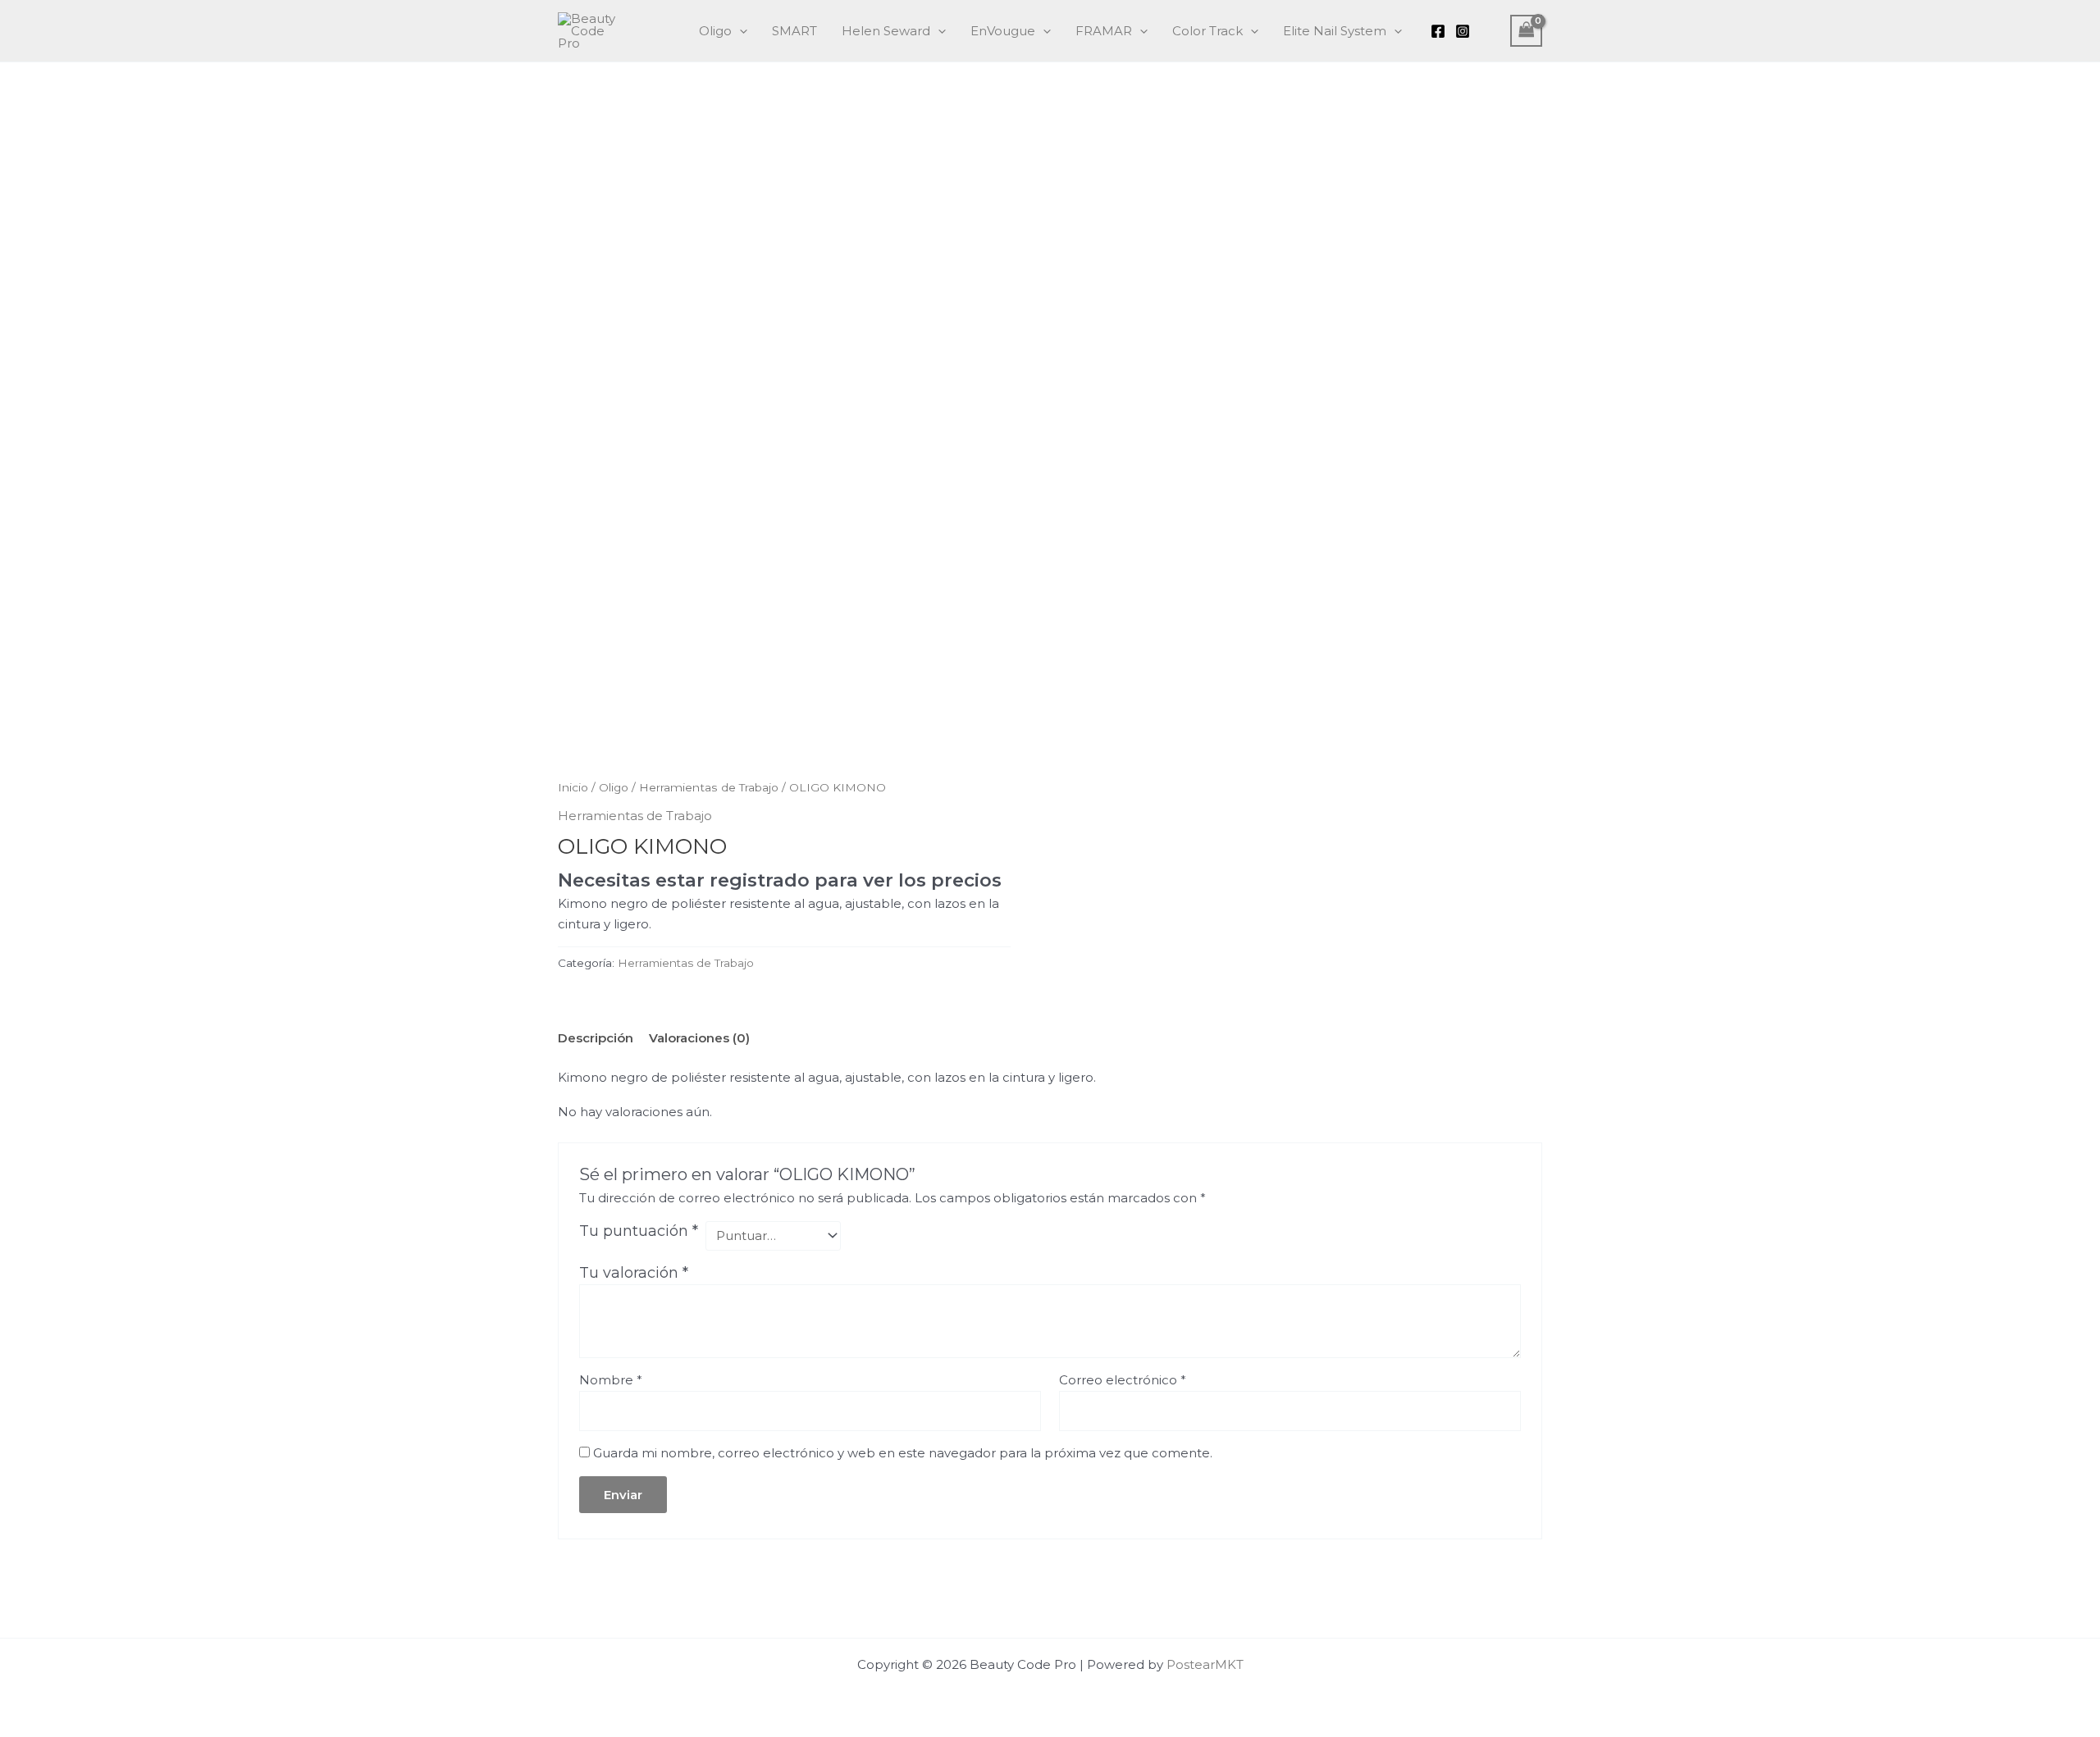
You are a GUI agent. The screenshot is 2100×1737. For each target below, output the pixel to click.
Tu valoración (634, 1273)
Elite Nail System (1335, 31)
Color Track (1207, 31)
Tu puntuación (639, 1231)
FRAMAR (1104, 31)
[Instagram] (1463, 31)
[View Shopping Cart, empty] (1527, 31)
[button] (740, 31)
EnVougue (1003, 31)
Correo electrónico (1123, 1380)
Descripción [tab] (596, 1038)
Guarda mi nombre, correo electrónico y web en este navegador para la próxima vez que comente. (903, 1453)
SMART (794, 31)
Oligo (715, 31)
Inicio (573, 787)
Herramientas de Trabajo (709, 787)
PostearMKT (1205, 1664)
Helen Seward (886, 31)
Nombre (611, 1380)
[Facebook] (1438, 31)
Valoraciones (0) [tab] (699, 1038)
